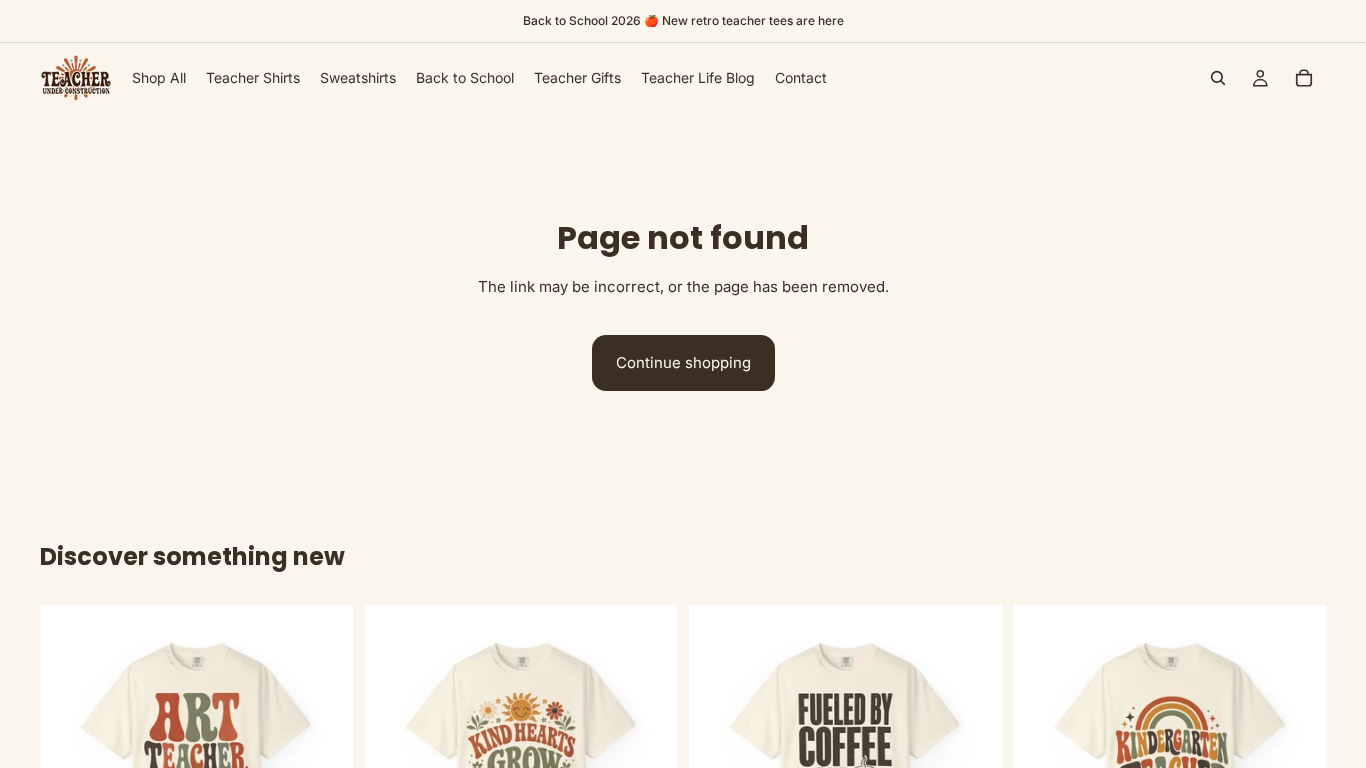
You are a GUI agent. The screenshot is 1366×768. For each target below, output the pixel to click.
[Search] (1218, 78)
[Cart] (1304, 78)
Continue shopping (683, 362)
